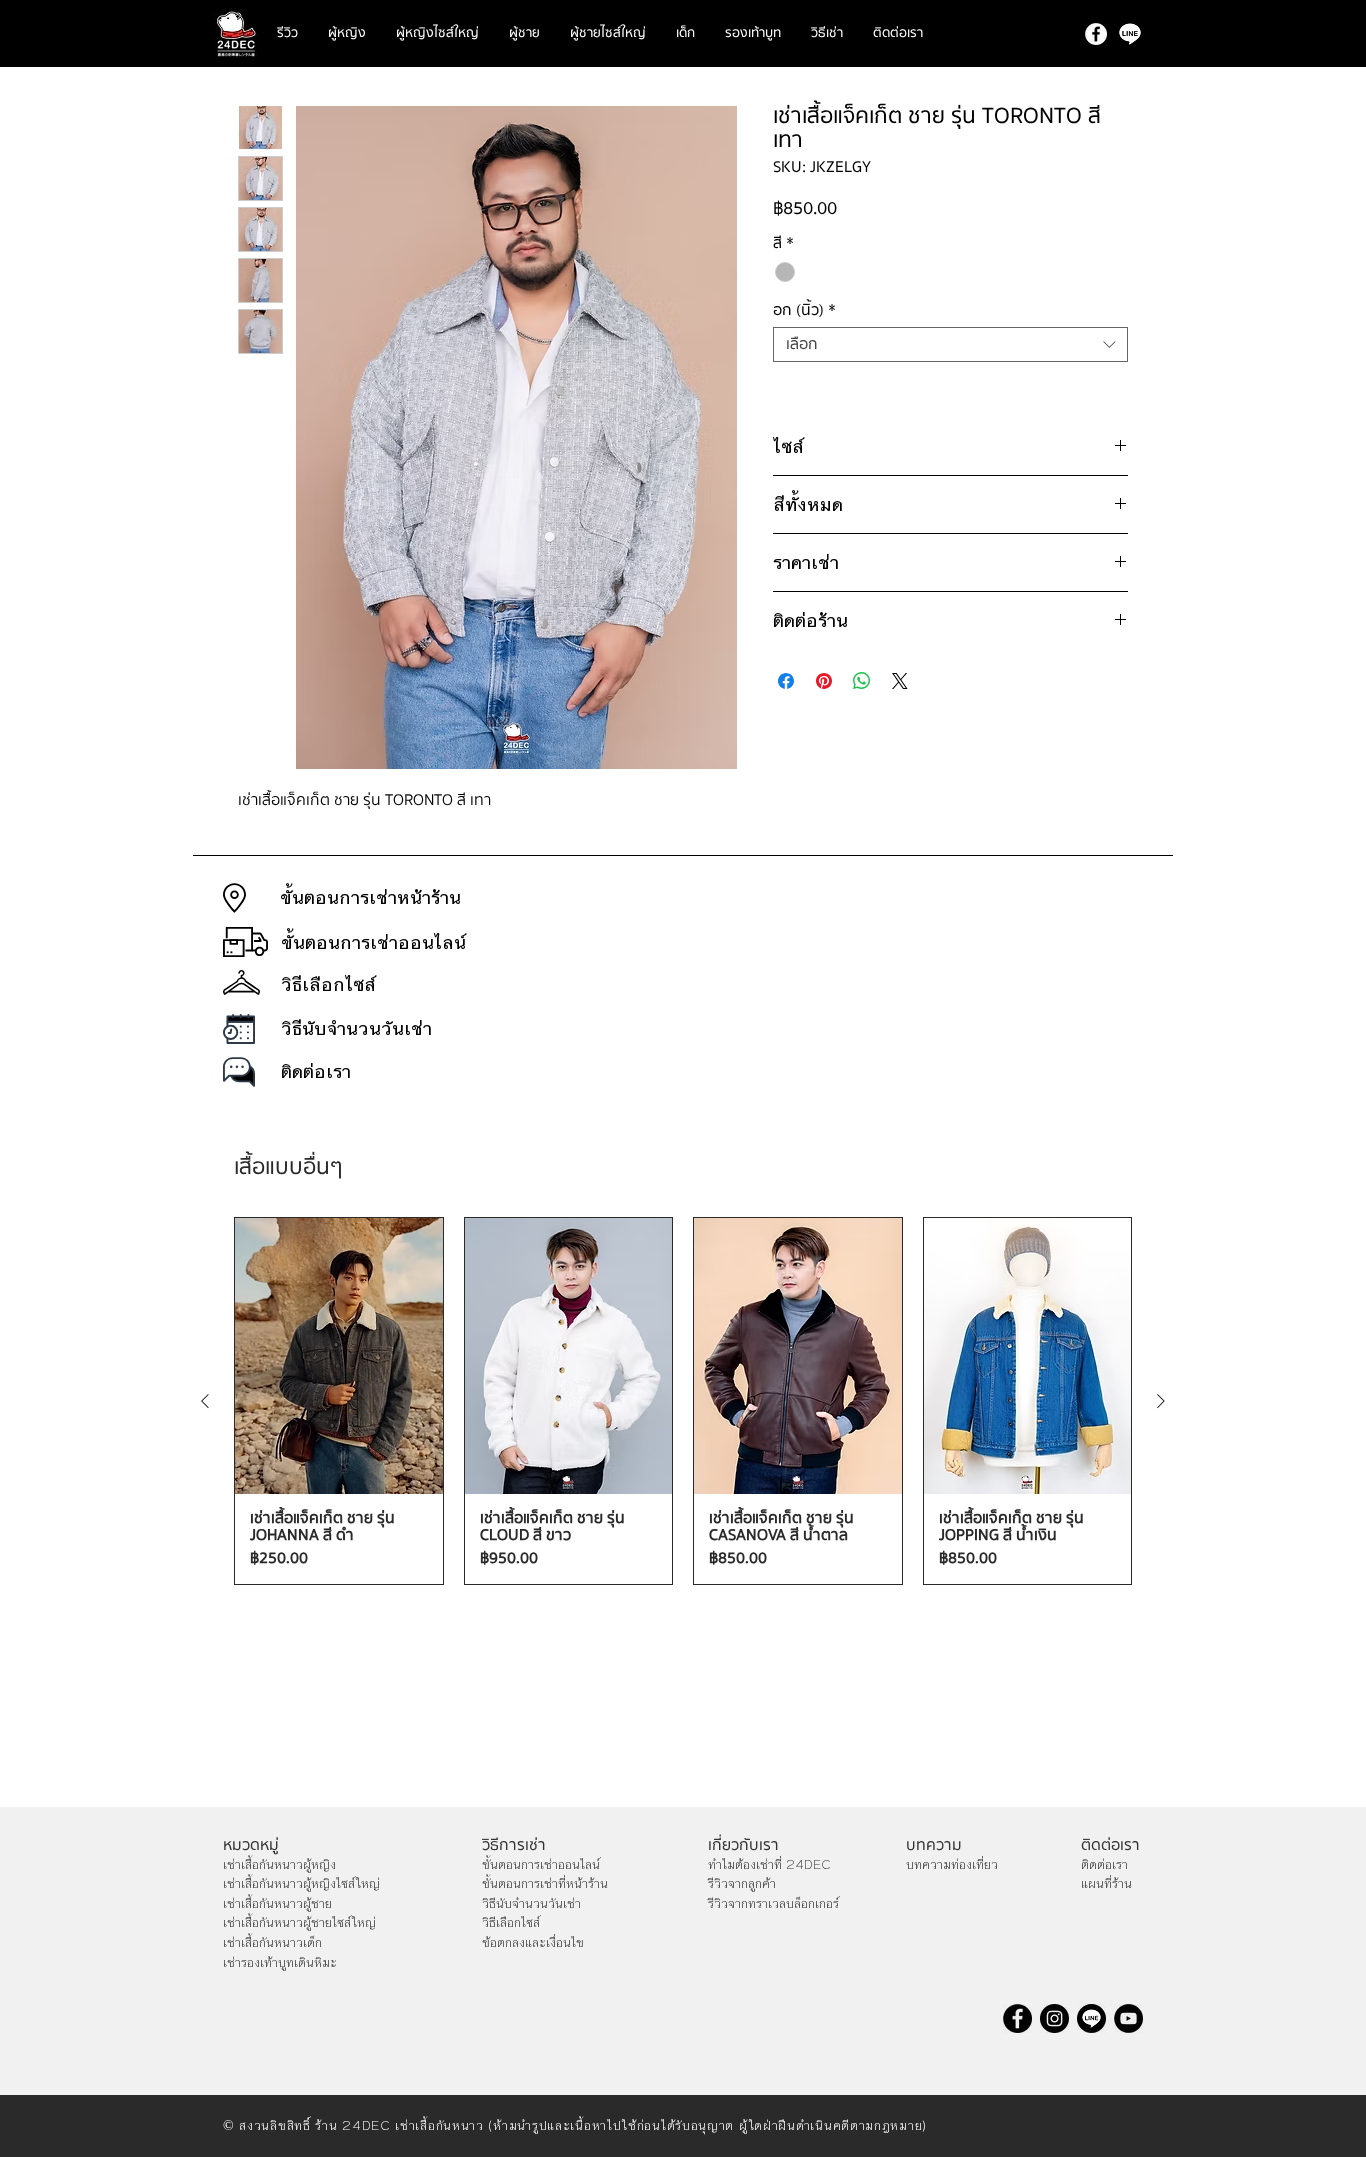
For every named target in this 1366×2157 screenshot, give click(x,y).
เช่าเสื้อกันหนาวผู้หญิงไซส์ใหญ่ (301, 1884)
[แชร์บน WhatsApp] (862, 681)
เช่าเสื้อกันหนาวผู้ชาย (277, 1904)
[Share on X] (900, 681)
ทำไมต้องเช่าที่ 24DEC (769, 1865)
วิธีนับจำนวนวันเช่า (531, 1904)
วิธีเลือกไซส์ (511, 1923)
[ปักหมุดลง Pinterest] (824, 681)
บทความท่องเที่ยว (952, 1865)
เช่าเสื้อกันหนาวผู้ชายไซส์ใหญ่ (299, 1923)
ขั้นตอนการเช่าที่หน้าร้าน (545, 1884)
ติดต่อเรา (1104, 1865)
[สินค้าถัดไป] (1161, 1401)
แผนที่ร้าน (1106, 1884)
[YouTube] (1128, 2018)
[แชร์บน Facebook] (786, 681)
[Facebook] (1096, 34)
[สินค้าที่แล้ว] (205, 1401)
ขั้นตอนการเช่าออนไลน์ (541, 1865)
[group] (683, 1401)
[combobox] (950, 344)
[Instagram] (1054, 2018)
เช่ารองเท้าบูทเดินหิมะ (280, 1963)
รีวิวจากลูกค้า (742, 1884)
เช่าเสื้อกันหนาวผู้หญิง (279, 1865)
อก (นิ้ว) (804, 310)
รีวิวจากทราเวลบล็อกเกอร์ (773, 1904)
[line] (1130, 34)
